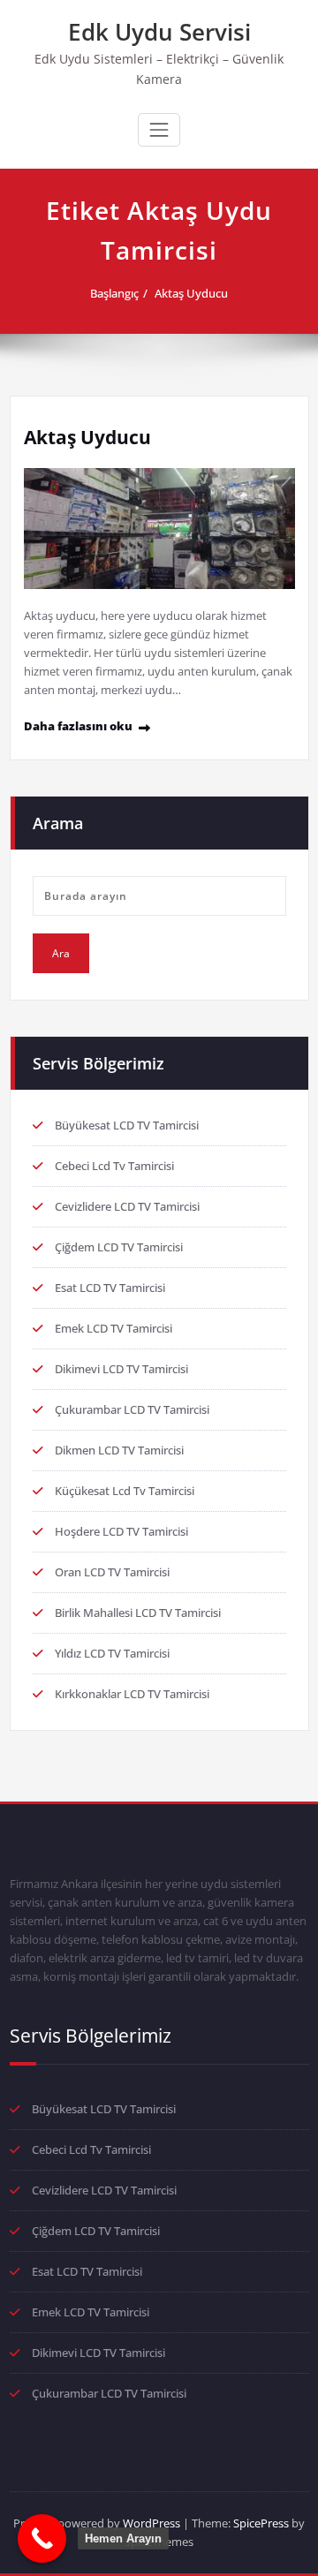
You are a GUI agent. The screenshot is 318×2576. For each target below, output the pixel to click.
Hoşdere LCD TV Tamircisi (121, 1531)
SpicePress (261, 2523)
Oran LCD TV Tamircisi (112, 1572)
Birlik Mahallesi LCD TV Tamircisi (138, 1613)
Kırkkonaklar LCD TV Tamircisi (132, 1694)
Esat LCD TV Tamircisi (110, 1288)
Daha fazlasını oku (78, 726)
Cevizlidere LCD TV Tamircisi (127, 1206)
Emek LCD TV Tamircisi (114, 1328)
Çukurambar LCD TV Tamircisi (132, 1409)
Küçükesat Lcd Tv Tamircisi (125, 1491)
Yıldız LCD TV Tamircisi (112, 1653)
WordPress (151, 2523)
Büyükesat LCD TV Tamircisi (127, 1125)
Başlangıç (114, 293)
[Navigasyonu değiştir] (159, 130)
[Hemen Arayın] (42, 2538)
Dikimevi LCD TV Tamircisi (121, 1369)
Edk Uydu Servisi (159, 32)
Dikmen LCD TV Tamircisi (119, 1450)
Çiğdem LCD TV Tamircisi (119, 1247)
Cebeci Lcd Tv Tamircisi (114, 1166)
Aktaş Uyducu (191, 293)
